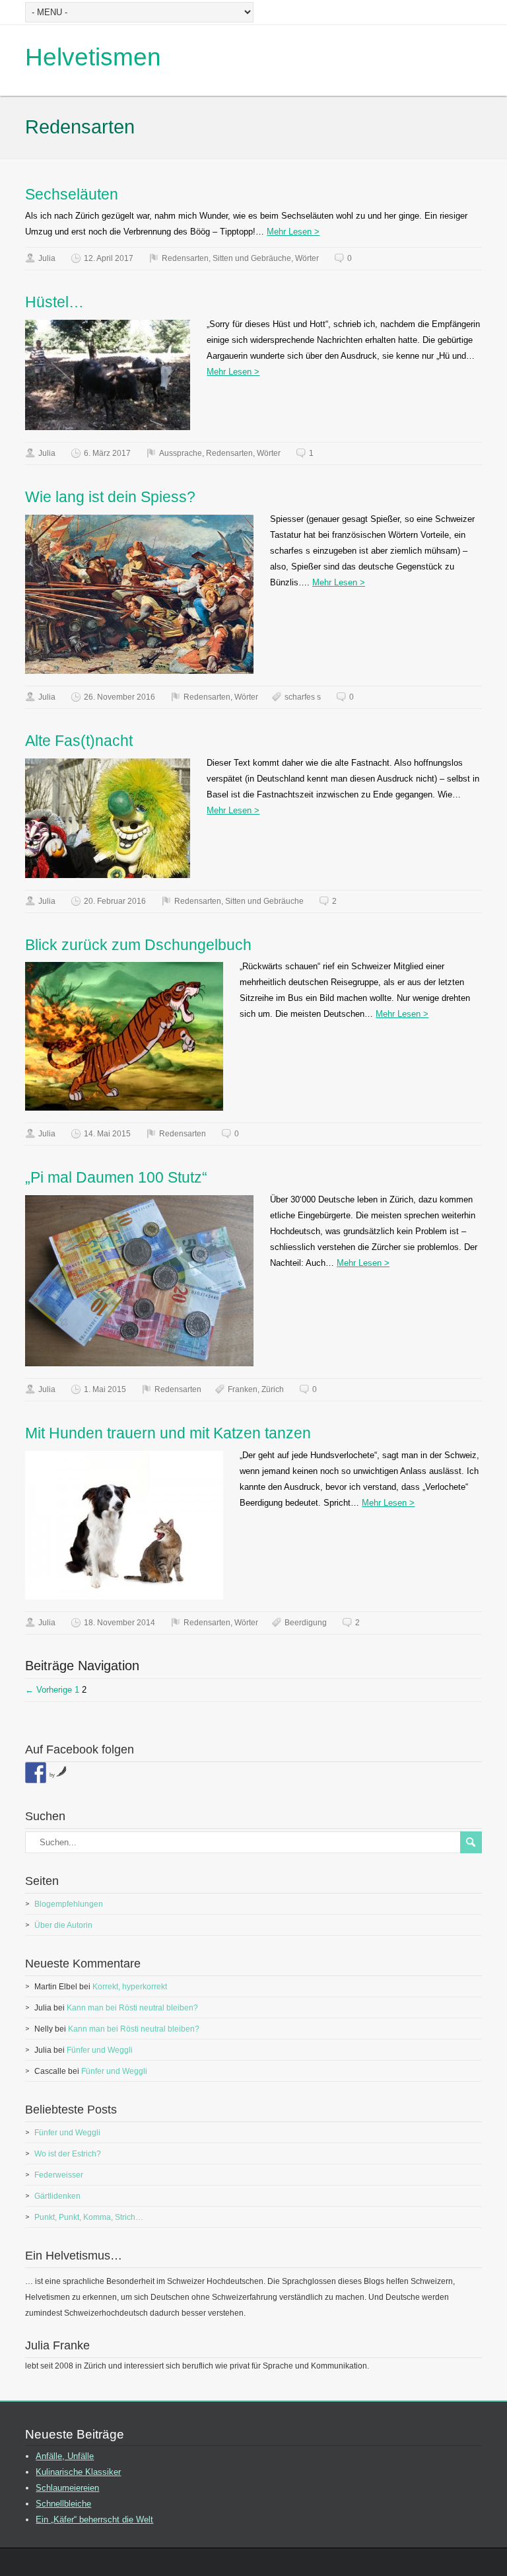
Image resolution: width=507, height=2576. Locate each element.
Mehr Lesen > (293, 232)
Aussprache (181, 453)
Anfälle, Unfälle (65, 2456)
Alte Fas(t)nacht (79, 741)
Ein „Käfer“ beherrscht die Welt (94, 2520)
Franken (243, 1389)
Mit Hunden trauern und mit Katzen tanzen (168, 1433)
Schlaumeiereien (67, 2488)
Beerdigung (306, 1623)
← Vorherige (49, 1690)
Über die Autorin (63, 1925)
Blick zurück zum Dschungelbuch (138, 945)
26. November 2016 (119, 697)
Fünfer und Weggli (100, 2050)
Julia (47, 258)
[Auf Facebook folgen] (36, 1773)
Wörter (307, 258)
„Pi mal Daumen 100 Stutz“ (116, 1177)
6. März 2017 (107, 453)
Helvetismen (93, 57)
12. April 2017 (109, 258)
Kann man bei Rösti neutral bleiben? (132, 2008)
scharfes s (303, 697)
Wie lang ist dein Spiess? (110, 497)
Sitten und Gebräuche (252, 258)
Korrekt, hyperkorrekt (130, 1987)
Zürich (273, 1389)
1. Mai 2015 (105, 1389)
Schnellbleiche (63, 2504)
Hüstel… (54, 302)
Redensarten (185, 258)
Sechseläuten (72, 194)
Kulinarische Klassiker (78, 2472)
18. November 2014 (119, 1623)
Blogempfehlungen (69, 1904)
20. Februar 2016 (115, 901)
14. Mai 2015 (107, 1134)
